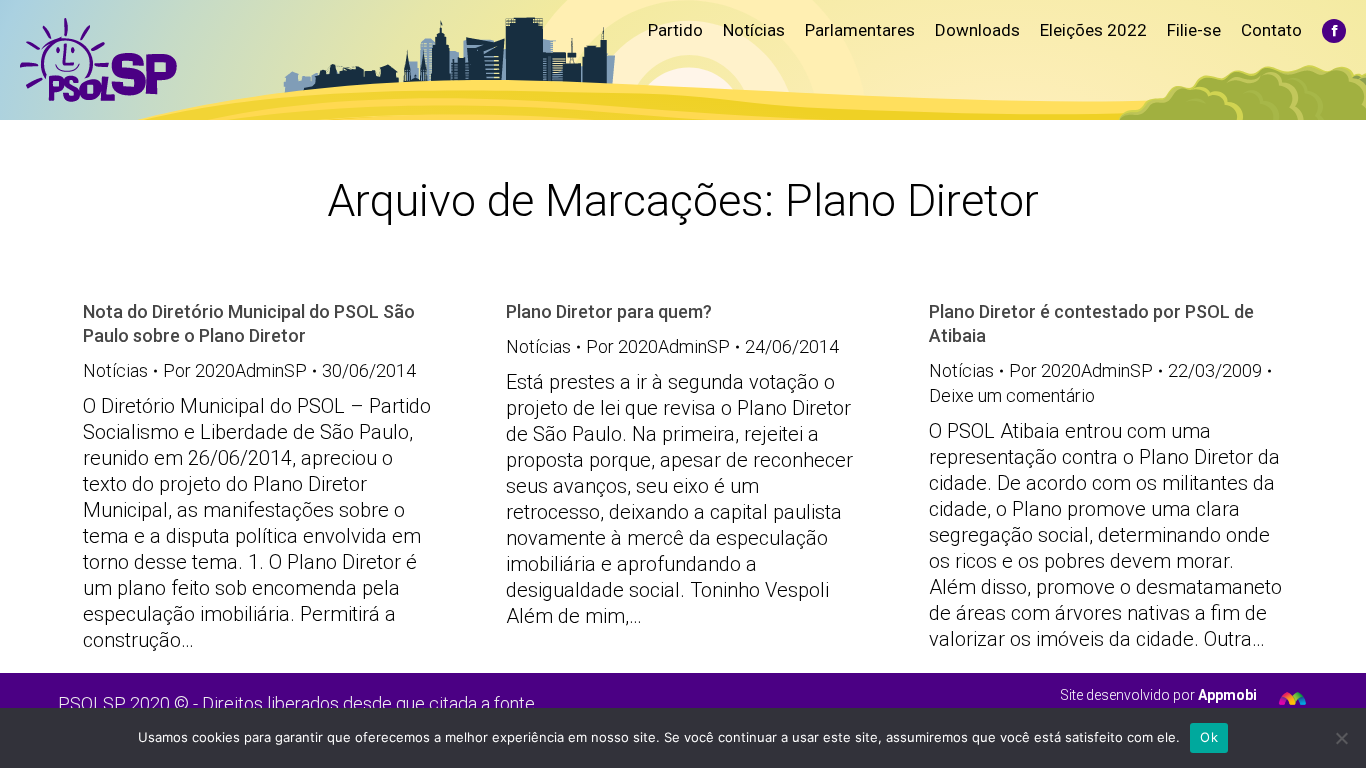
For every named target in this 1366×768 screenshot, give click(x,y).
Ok (1209, 737)
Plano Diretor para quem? (609, 311)
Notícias (115, 370)
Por (235, 370)
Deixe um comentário (1012, 395)
